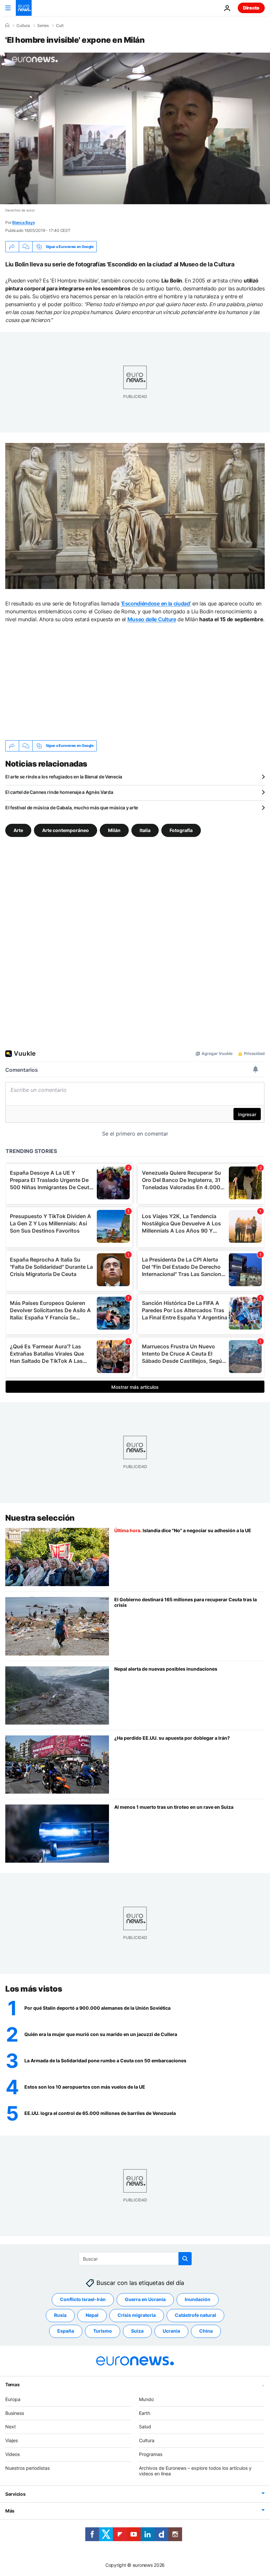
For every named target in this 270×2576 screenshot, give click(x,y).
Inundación (198, 2299)
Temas (13, 2384)
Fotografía (181, 830)
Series (43, 26)
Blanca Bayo (23, 222)
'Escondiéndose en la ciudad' (156, 603)
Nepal (92, 2315)
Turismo (103, 2331)
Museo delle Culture (152, 619)
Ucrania (171, 2331)
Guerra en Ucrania (145, 2299)
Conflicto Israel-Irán (83, 2299)
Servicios (15, 2494)
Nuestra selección (40, 1518)
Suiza (137, 2331)
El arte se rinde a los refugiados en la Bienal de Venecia (64, 777)
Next (11, 2427)
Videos (13, 2454)
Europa (13, 2399)
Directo (251, 8)
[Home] (7, 25)
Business (15, 2413)
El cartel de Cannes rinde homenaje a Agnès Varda (59, 792)
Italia (145, 830)
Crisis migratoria (137, 2315)
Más (10, 2511)
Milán (114, 830)
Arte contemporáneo (66, 830)
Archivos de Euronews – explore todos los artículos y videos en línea (195, 2471)
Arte (18, 830)
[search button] (185, 2259)
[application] (135, 128)
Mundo (146, 2399)
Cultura (23, 26)
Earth (145, 2413)
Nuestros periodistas (27, 2468)
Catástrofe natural (195, 2315)
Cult (60, 26)
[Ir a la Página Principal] (24, 8)
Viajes (12, 2440)
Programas (151, 2454)
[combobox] (135, 2259)
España (66, 2331)
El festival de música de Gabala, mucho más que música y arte (72, 808)
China (206, 2331)
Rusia (60, 2315)
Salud (145, 2427)
